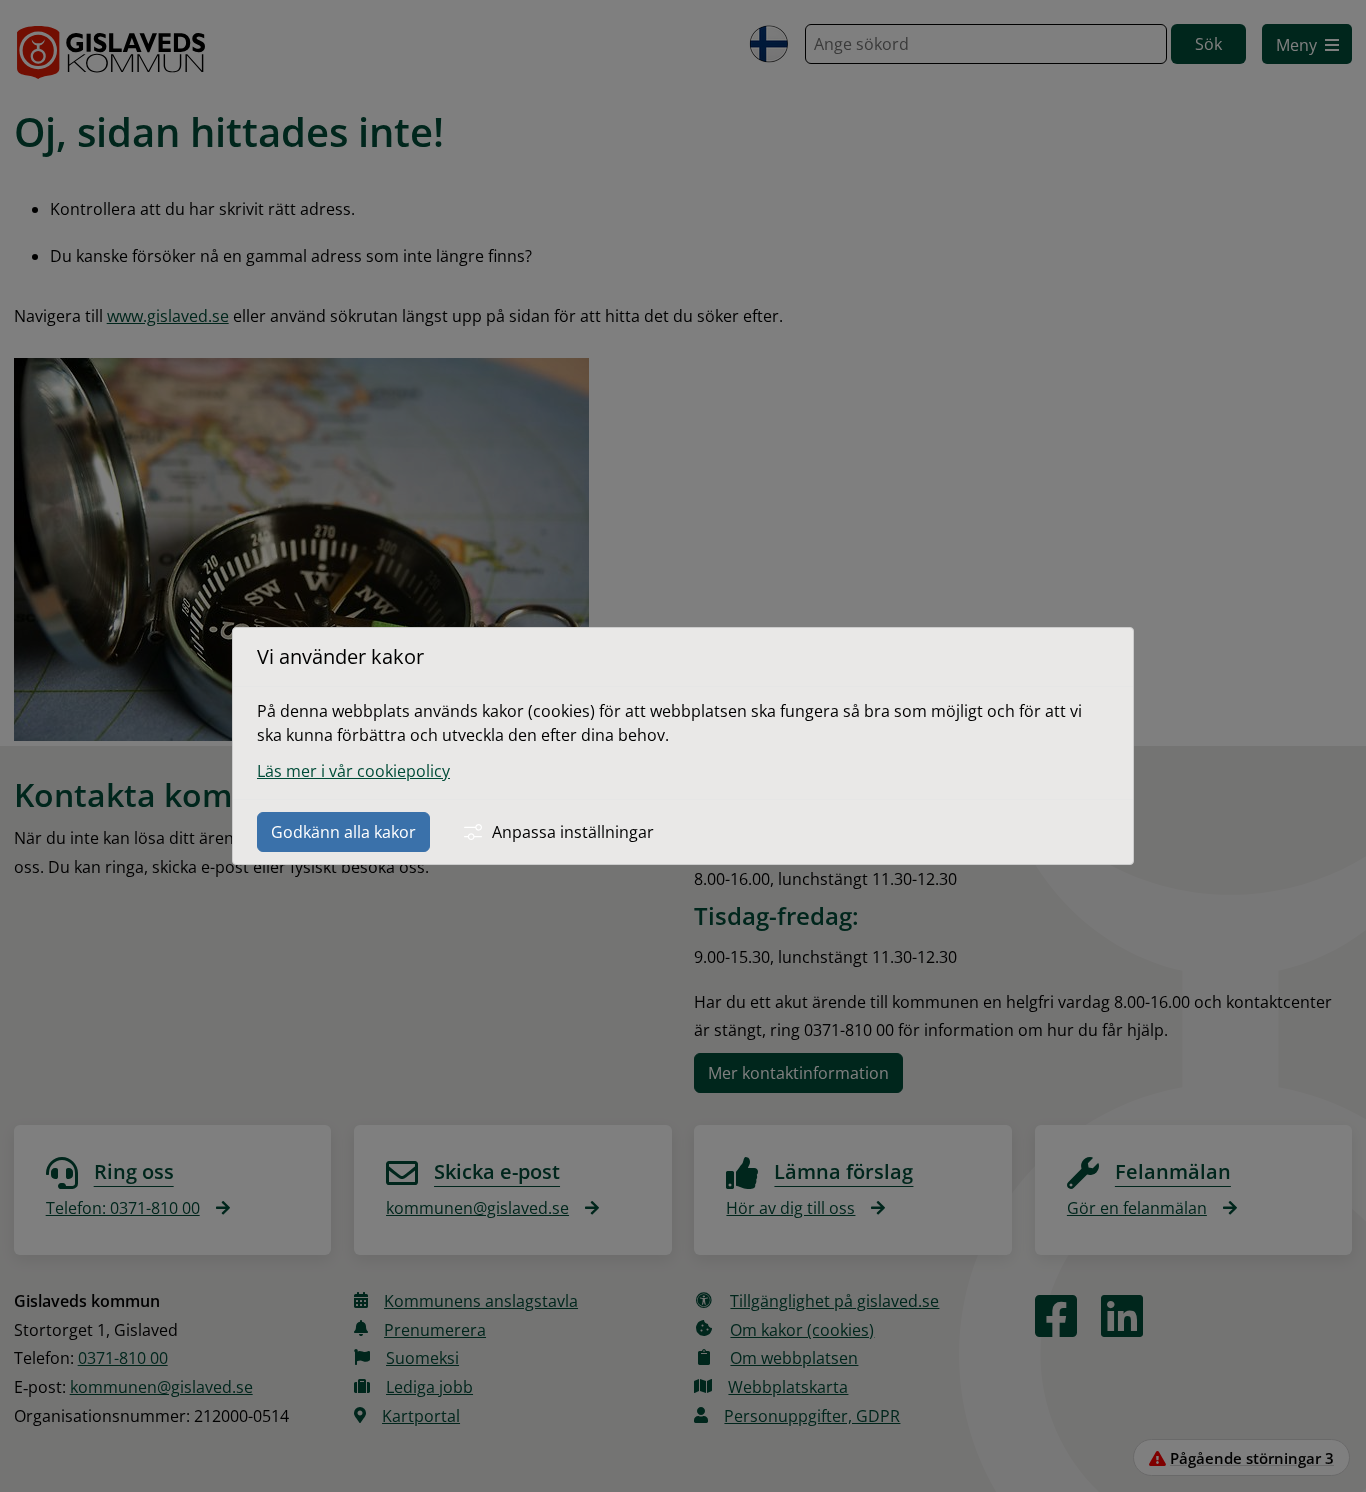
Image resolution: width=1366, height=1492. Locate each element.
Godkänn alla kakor (343, 832)
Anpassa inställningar (573, 832)
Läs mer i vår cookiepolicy (353, 771)
